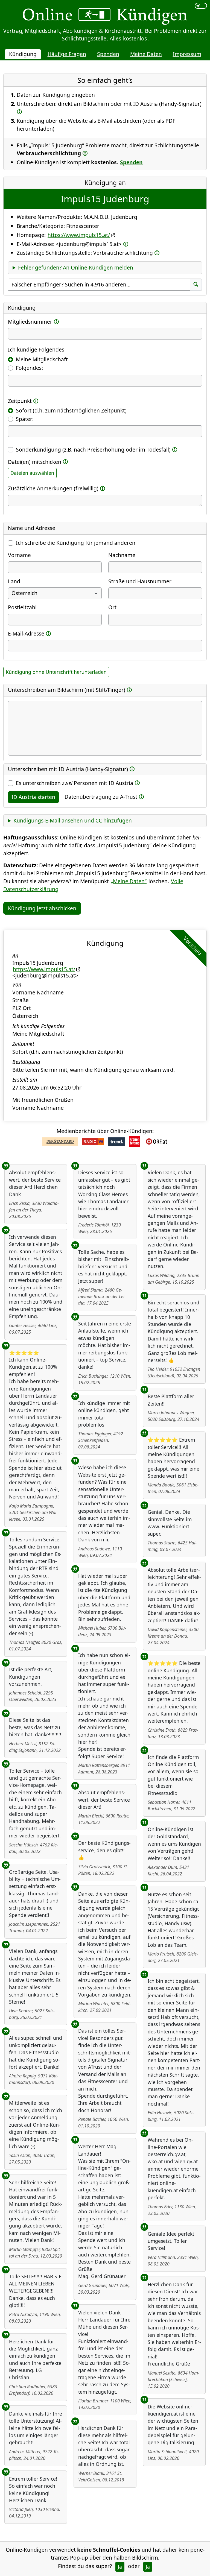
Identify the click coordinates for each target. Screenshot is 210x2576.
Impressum (187, 54)
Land (14, 581)
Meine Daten (146, 54)
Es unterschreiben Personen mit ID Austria (75, 783)
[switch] (201, 6)
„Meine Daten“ (129, 881)
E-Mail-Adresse (26, 633)
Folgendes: (29, 368)
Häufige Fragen (67, 54)
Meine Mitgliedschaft (42, 359)
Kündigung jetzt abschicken (42, 908)
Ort (112, 607)
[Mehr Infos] (19, 111)
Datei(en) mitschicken (35, 462)
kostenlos (135, 38)
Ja (120, 2567)
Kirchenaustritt (123, 31)
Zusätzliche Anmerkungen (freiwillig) (53, 488)
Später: (25, 419)
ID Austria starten (33, 797)
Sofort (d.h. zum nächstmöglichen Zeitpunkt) (71, 410)
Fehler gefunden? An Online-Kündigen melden (76, 267)
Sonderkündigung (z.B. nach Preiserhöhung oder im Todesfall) (93, 450)
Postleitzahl (22, 607)
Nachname (122, 555)
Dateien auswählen (32, 473)
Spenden (108, 54)
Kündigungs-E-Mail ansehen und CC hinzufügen (73, 820)
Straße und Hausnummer (140, 581)
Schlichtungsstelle (84, 38)
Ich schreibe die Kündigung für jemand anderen (76, 543)
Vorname (19, 555)
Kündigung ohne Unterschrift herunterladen (56, 672)
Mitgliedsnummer (30, 322)
